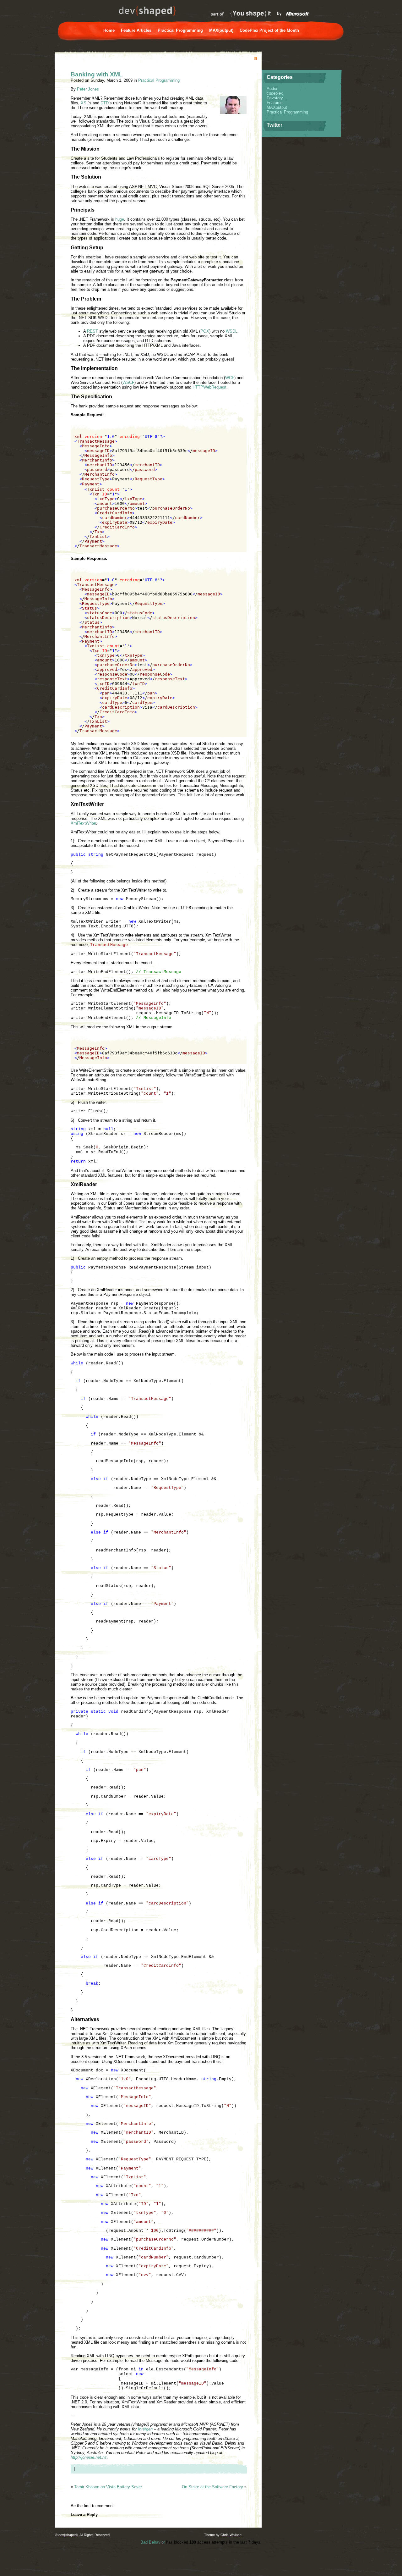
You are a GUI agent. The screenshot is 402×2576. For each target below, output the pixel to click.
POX (205, 331)
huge (120, 219)
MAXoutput (277, 107)
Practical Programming (180, 30)
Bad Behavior (153, 2542)
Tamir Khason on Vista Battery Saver (108, 2487)
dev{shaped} (68, 2535)
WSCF (128, 382)
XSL (84, 103)
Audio (272, 88)
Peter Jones (88, 89)
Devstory (275, 98)
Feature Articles (136, 30)
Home (109, 30)
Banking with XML (97, 74)
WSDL (232, 331)
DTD (105, 103)
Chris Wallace (231, 2535)
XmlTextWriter (83, 823)
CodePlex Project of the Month (269, 30)
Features (275, 103)
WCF (230, 378)
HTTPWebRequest (209, 387)
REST (92, 331)
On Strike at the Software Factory (212, 2487)
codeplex (275, 93)
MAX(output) (221, 30)
